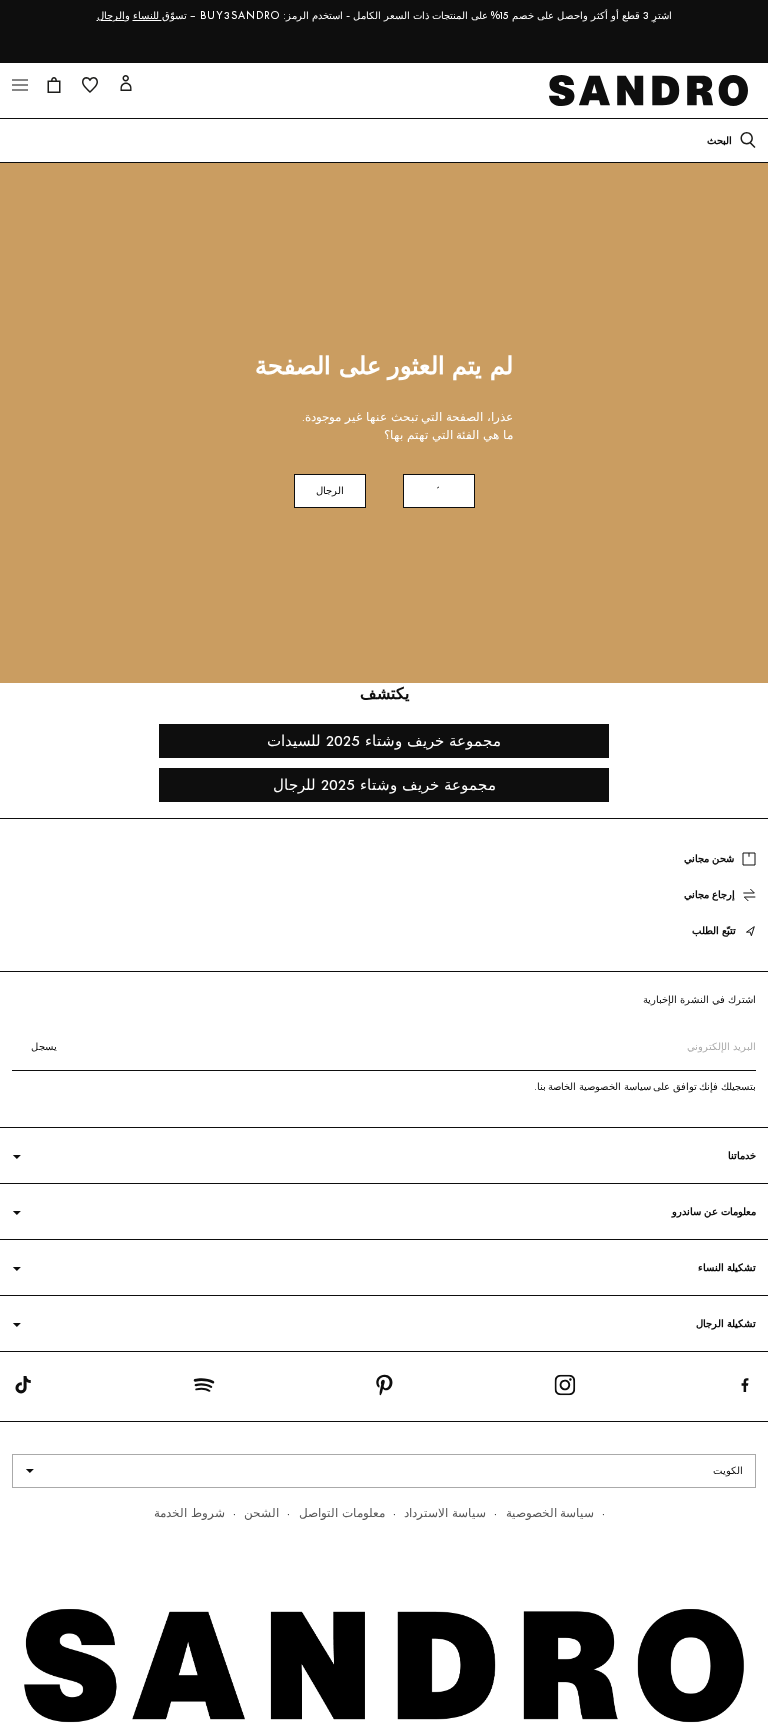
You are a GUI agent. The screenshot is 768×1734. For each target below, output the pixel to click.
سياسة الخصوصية (550, 1512)
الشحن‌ (261, 1512)
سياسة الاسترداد (445, 1512)
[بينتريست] (384, 1389)
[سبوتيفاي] (204, 1389)
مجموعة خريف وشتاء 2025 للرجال (384, 784)
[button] (20, 85)
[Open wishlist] (90, 85)
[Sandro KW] (653, 90)
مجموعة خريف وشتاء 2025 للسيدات (384, 740)
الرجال (111, 15)
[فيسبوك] (745, 1389)
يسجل (44, 1046)
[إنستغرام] (565, 1389)
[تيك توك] (23, 1389)
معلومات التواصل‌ (342, 1512)
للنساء (147, 15)
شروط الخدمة (189, 1512)
